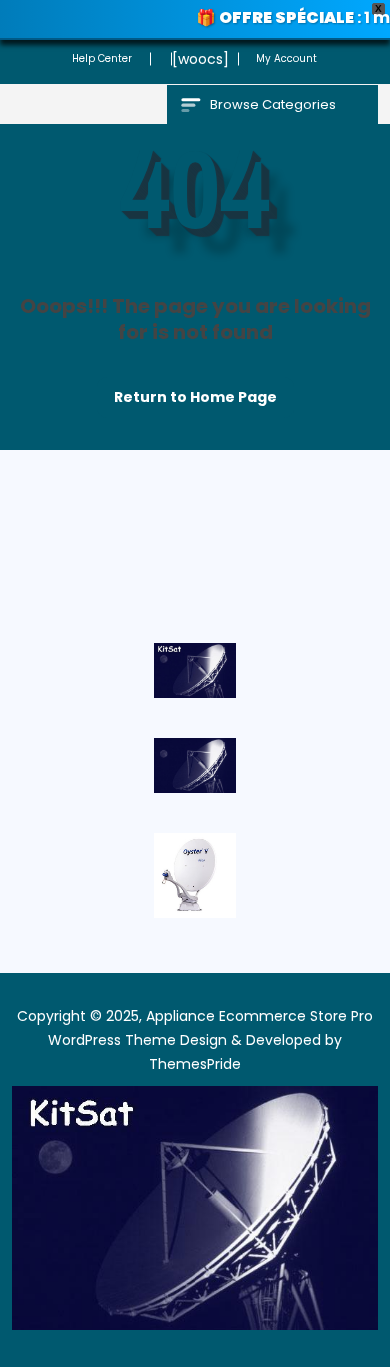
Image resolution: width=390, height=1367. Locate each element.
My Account (286, 58)
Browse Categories (273, 104)
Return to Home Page (187, 392)
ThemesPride (195, 1064)
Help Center (102, 58)
